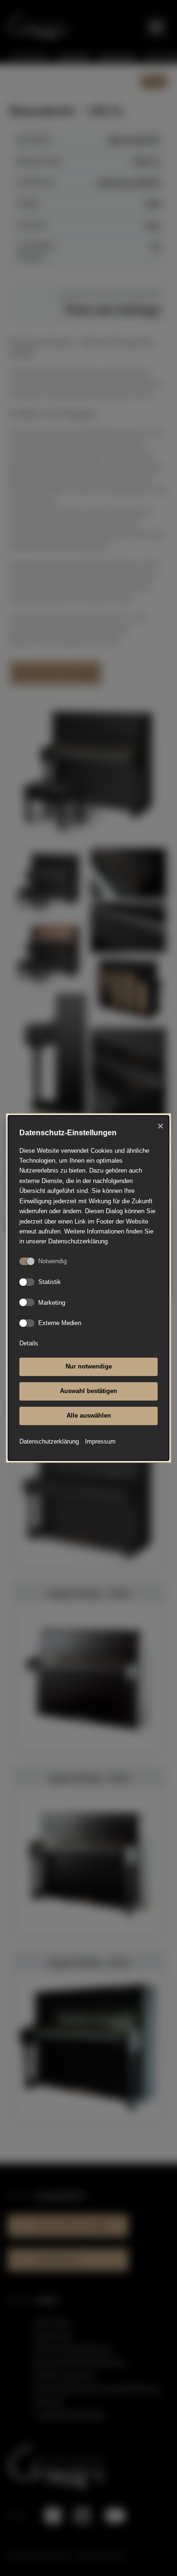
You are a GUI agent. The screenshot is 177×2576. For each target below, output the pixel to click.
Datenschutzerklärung (49, 1441)
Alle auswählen (89, 1415)
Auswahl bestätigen (88, 1391)
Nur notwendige (89, 1366)
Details (29, 1343)
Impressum (100, 1441)
